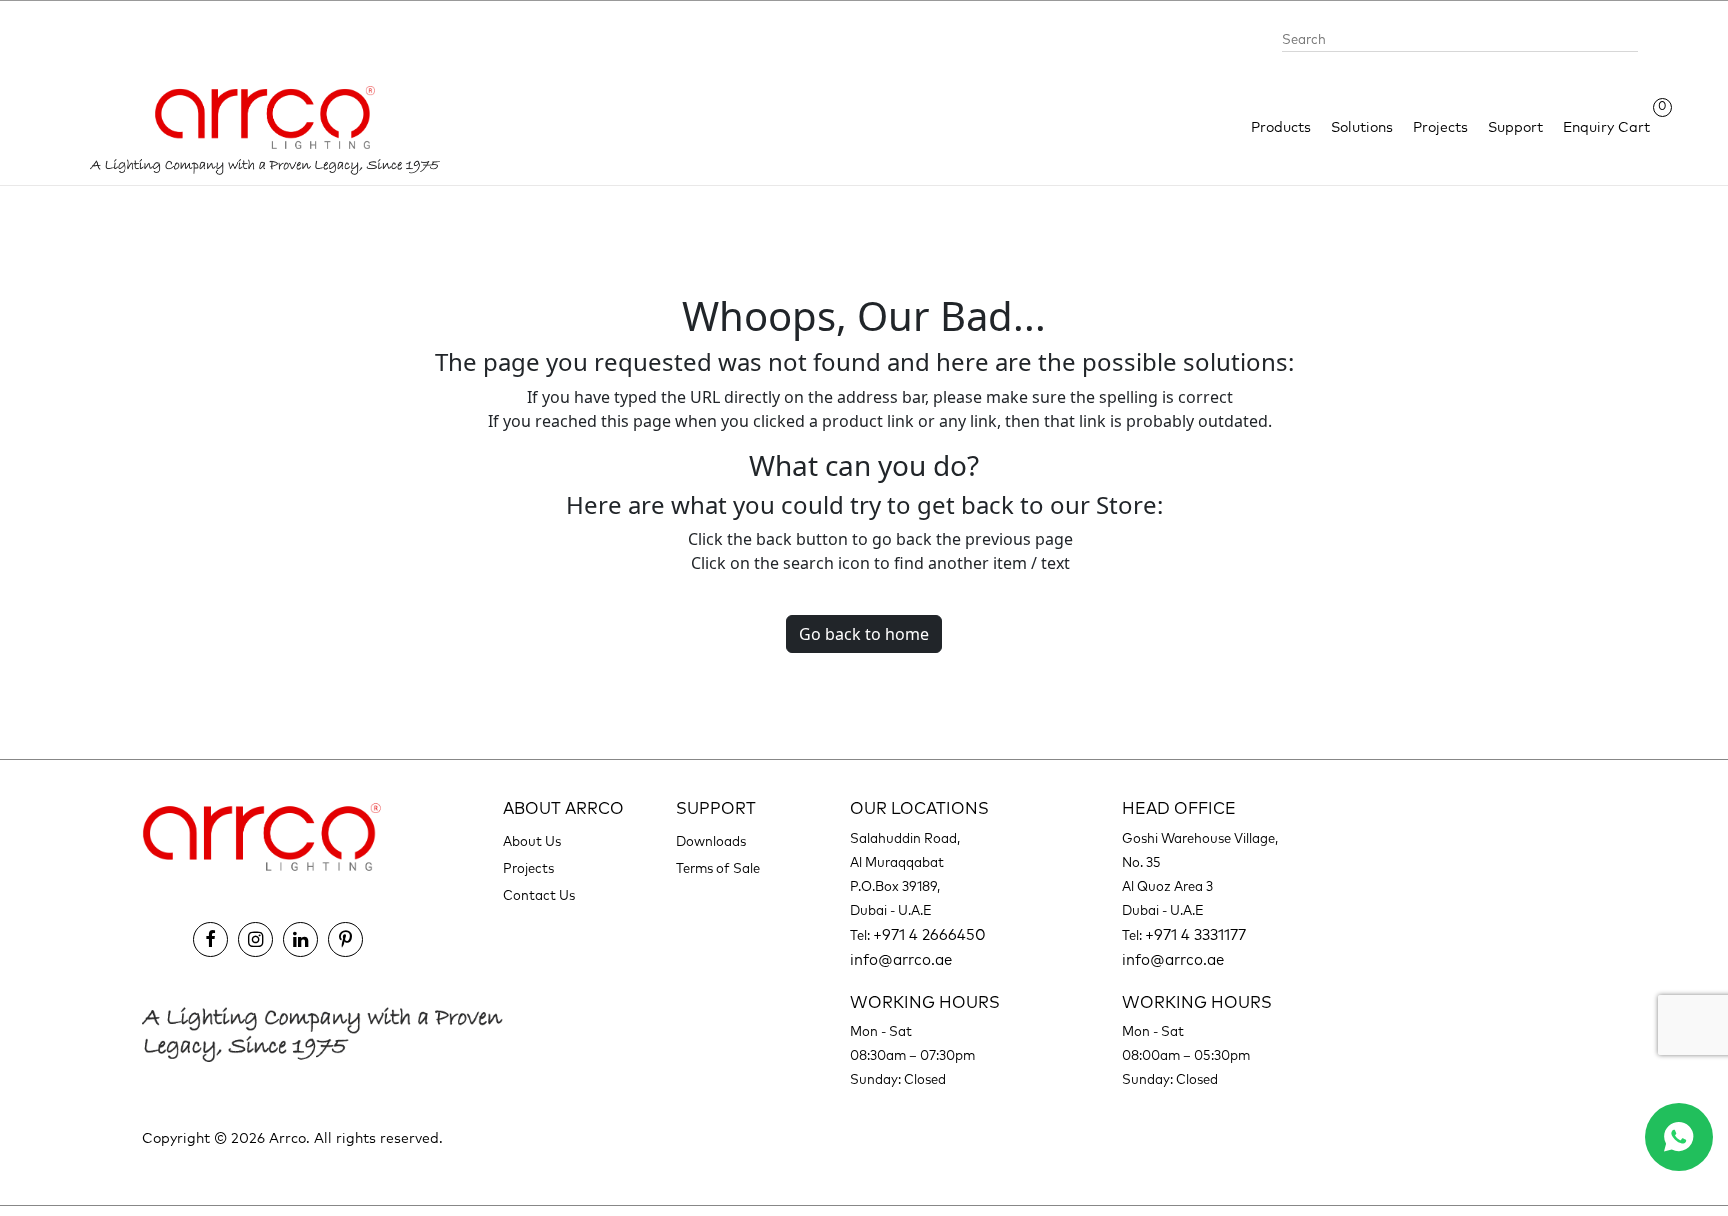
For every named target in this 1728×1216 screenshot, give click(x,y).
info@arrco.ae (901, 960)
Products (1281, 128)
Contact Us (539, 896)
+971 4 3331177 (1195, 935)
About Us (532, 842)
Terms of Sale (718, 869)
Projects (1440, 128)
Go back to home (864, 634)
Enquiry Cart (1606, 126)
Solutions (1362, 128)
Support (1515, 128)
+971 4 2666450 (929, 935)
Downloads (711, 842)
